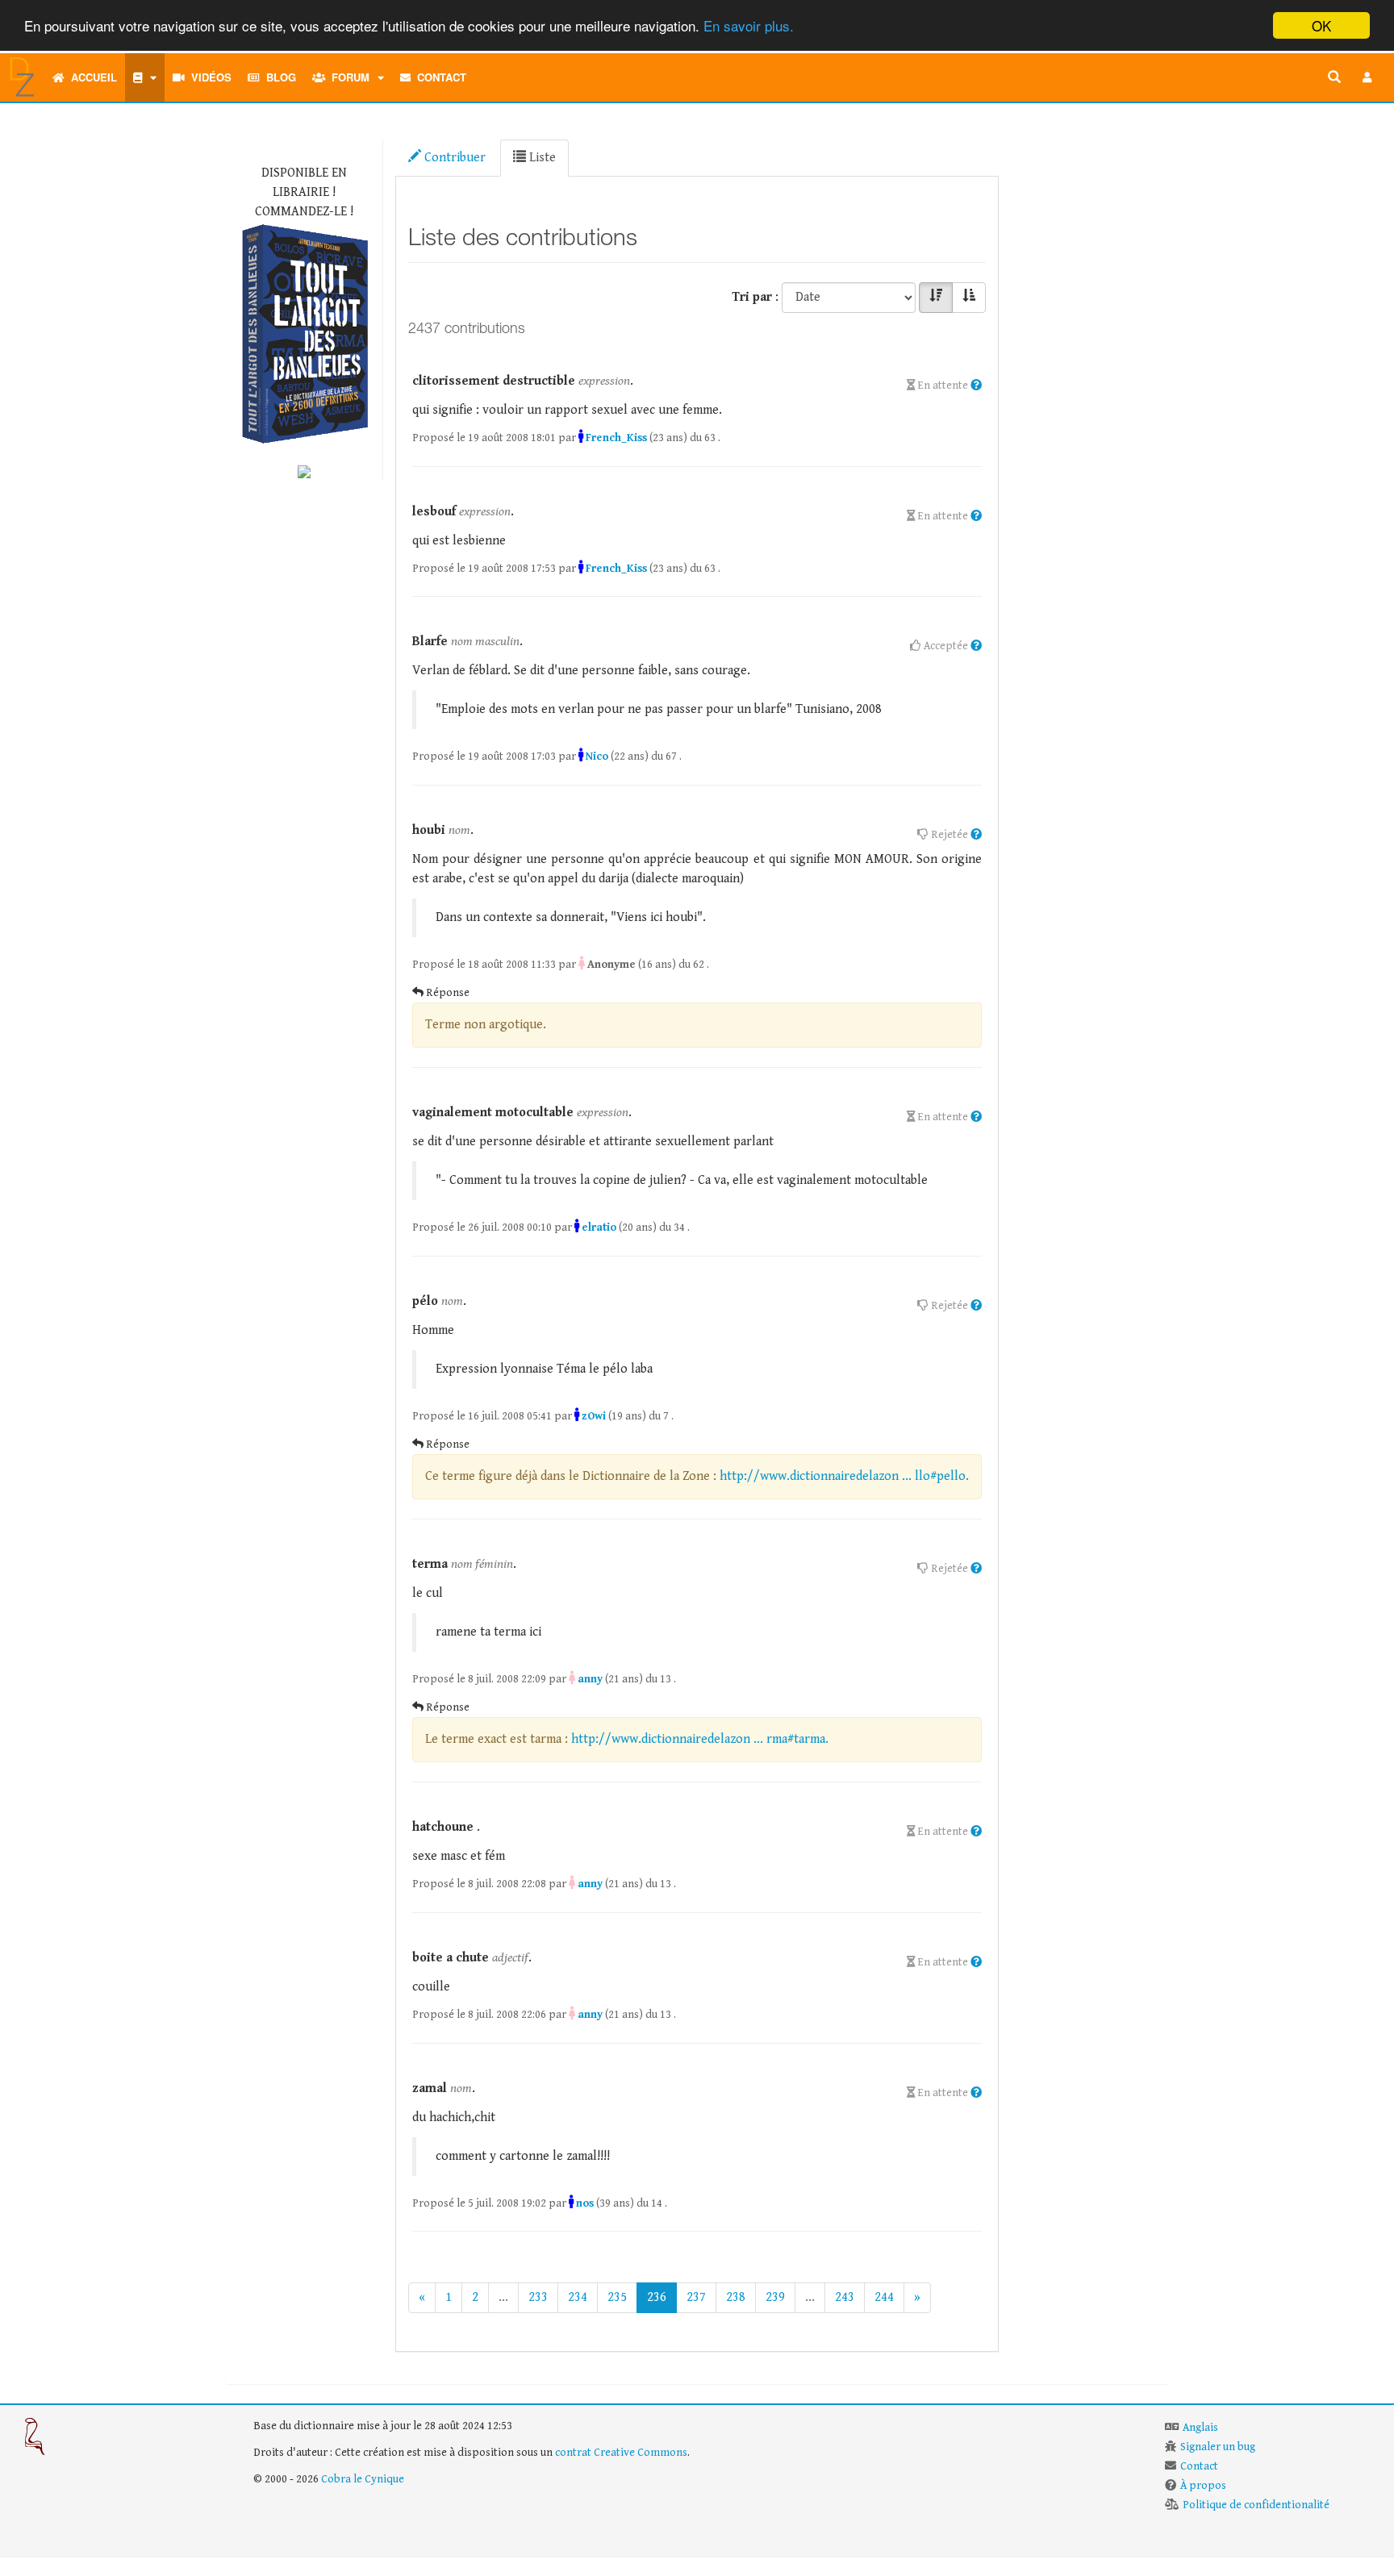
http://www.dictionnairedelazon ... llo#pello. (844, 1476)
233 (538, 2297)
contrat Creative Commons (621, 2453)
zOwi (594, 1416)
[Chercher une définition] (1334, 77)
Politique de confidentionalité (1256, 2505)
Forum (347, 77)
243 (845, 2297)
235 (617, 2297)
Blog (278, 77)
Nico (597, 757)
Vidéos (208, 77)
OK (1321, 25)
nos (585, 2203)
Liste (541, 158)
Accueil (91, 77)
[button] (1367, 77)
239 (775, 2297)
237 (696, 2297)
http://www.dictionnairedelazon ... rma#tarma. (700, 1739)
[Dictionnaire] (145, 77)
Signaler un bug (1218, 2447)
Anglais (1200, 2428)
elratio (599, 1228)
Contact (438, 77)
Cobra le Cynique (363, 2479)
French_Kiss (616, 438)
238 (736, 2297)
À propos (1203, 2486)
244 (884, 2297)
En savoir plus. (749, 26)
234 (578, 2297)
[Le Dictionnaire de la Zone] (304, 471)
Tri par (752, 297)
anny (590, 1679)
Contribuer (453, 158)
